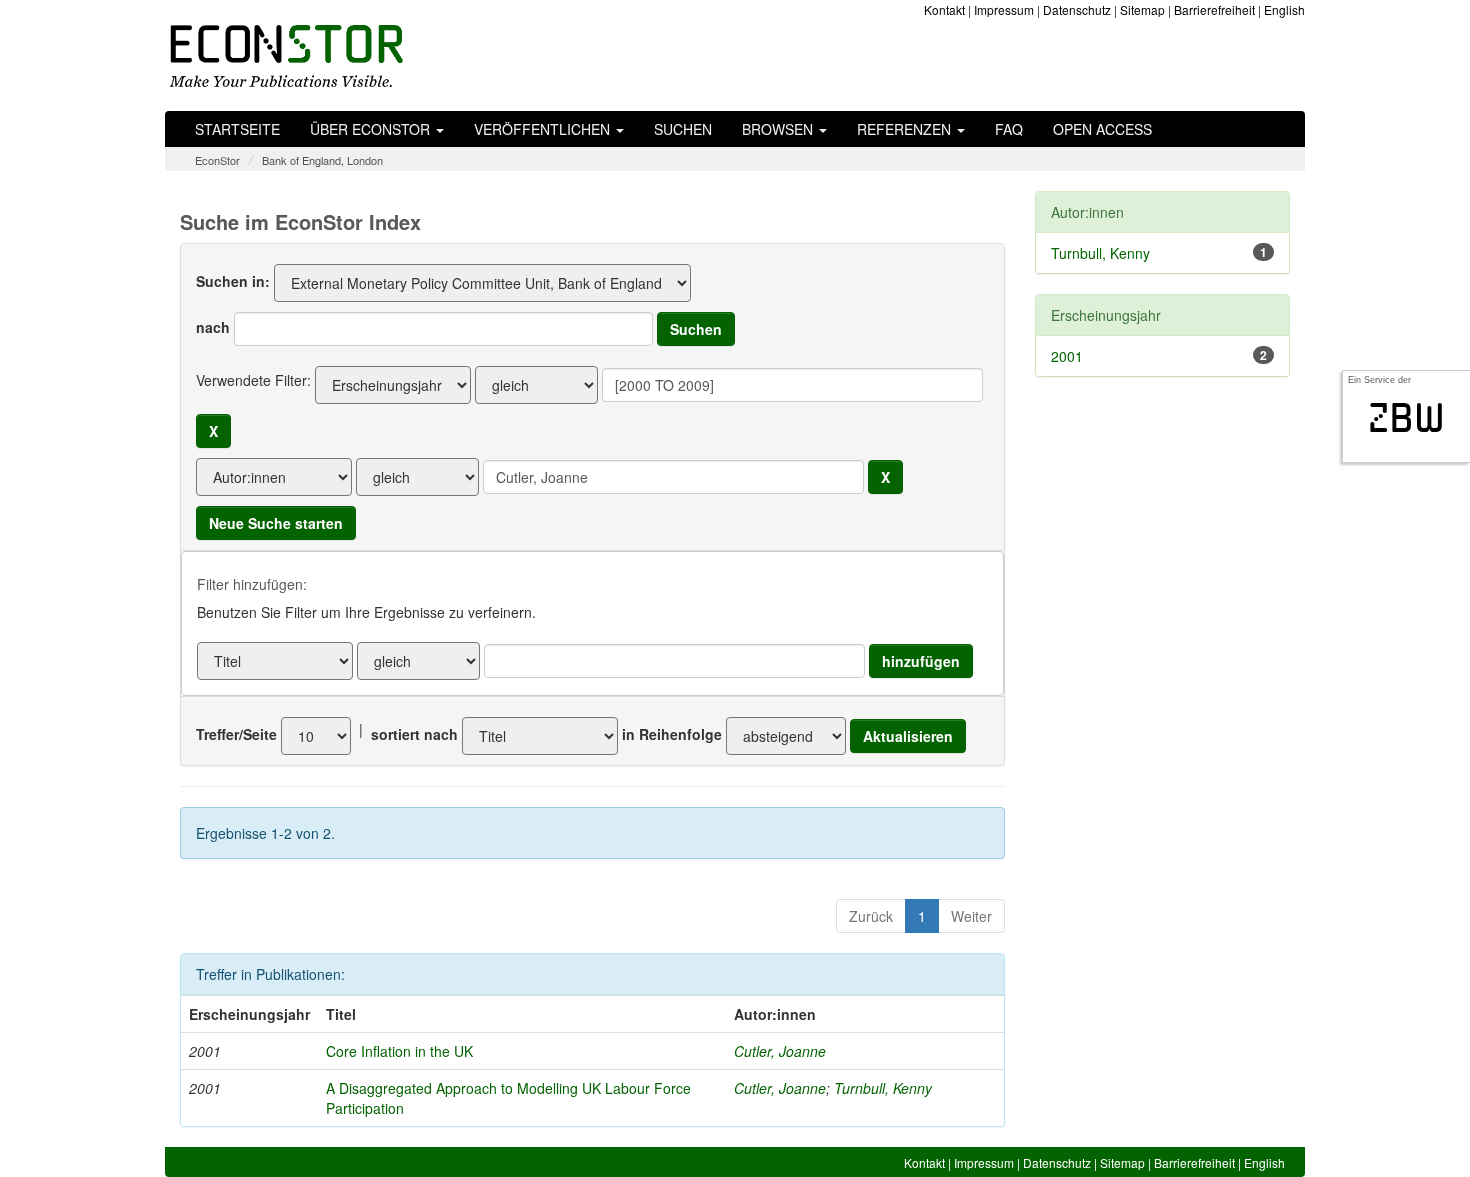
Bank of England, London (322, 160)
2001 (1067, 356)
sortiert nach (414, 734)
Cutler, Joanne (780, 1051)
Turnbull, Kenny (883, 1088)
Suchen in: (233, 281)
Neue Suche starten (276, 523)
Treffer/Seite (236, 734)
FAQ (1009, 129)
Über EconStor (372, 129)
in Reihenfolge (672, 734)
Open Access (1102, 129)
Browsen (779, 129)
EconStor (217, 160)
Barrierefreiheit (1214, 9)
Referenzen (906, 129)
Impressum (1004, 9)
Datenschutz (1077, 9)
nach (213, 327)
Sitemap (1142, 9)
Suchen (683, 129)
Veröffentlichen (544, 129)
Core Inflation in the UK (399, 1051)
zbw (1406, 418)
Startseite (237, 129)
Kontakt (944, 9)
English (1284, 9)
